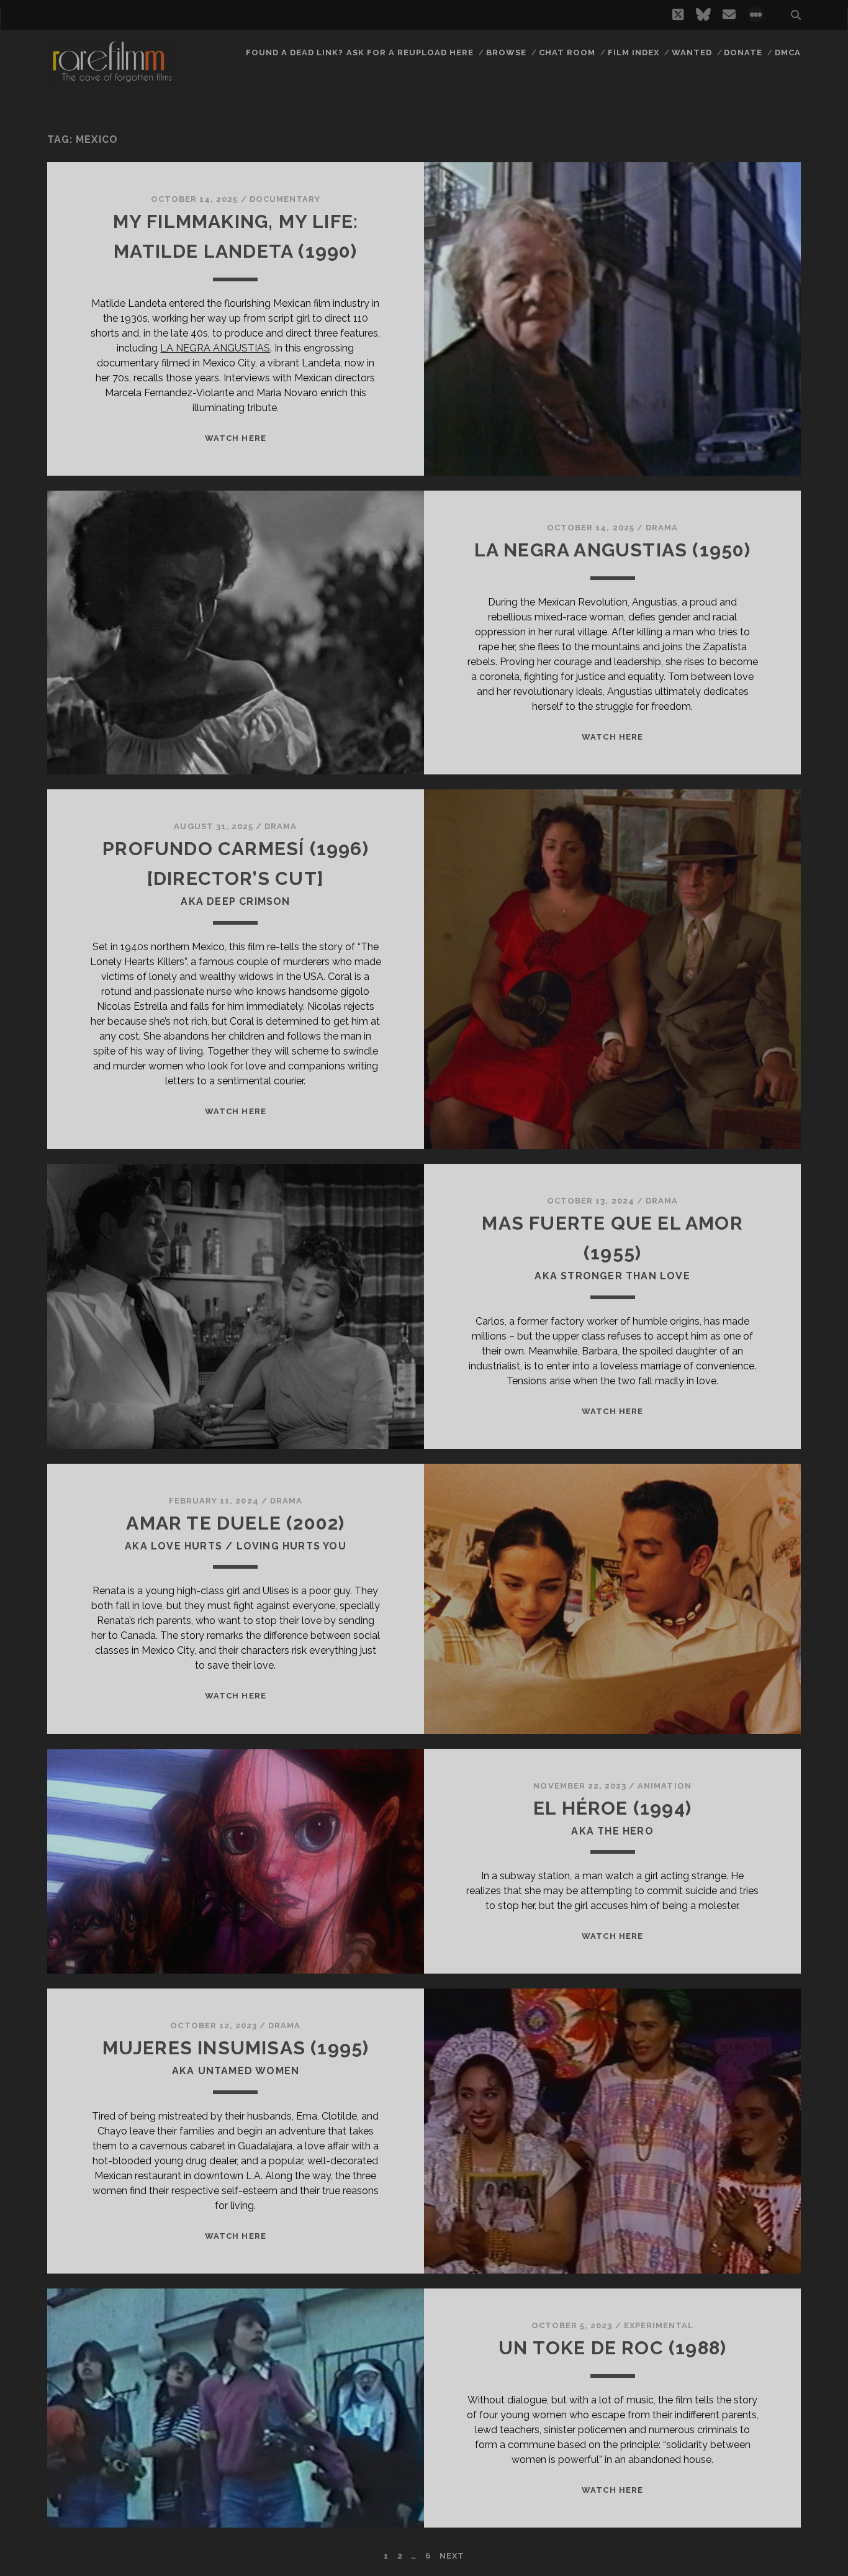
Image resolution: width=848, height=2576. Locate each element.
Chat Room (567, 52)
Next (452, 2556)
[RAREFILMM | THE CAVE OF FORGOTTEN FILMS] (112, 80)
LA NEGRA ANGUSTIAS (215, 348)
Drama (662, 528)
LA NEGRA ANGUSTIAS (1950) (613, 550)
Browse (506, 52)
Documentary (285, 199)
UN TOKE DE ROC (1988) (612, 2348)
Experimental (659, 2325)
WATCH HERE (235, 438)
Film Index (634, 52)
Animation (664, 1786)
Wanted (692, 52)
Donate (743, 52)
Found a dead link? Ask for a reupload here (360, 52)
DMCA (788, 52)
